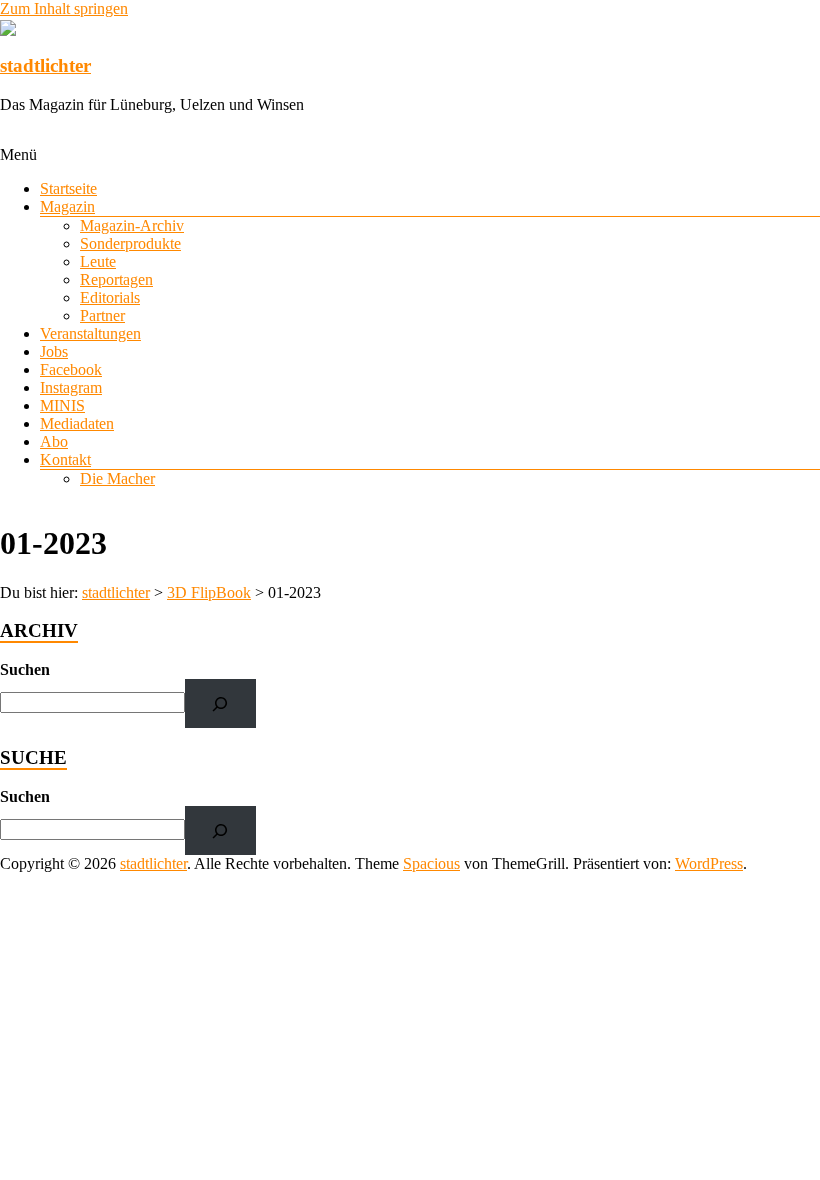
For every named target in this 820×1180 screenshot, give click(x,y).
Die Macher (117, 478)
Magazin (67, 206)
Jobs (54, 351)
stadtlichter (45, 65)
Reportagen (116, 279)
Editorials (110, 297)
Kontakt (65, 459)
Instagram (71, 387)
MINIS (62, 405)
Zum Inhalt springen (64, 8)
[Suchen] (220, 703)
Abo (54, 441)
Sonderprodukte (130, 243)
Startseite (68, 188)
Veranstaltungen (90, 333)
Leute (98, 261)
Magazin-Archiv (132, 225)
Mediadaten (77, 423)
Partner (102, 315)
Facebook (71, 369)
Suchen (25, 669)
